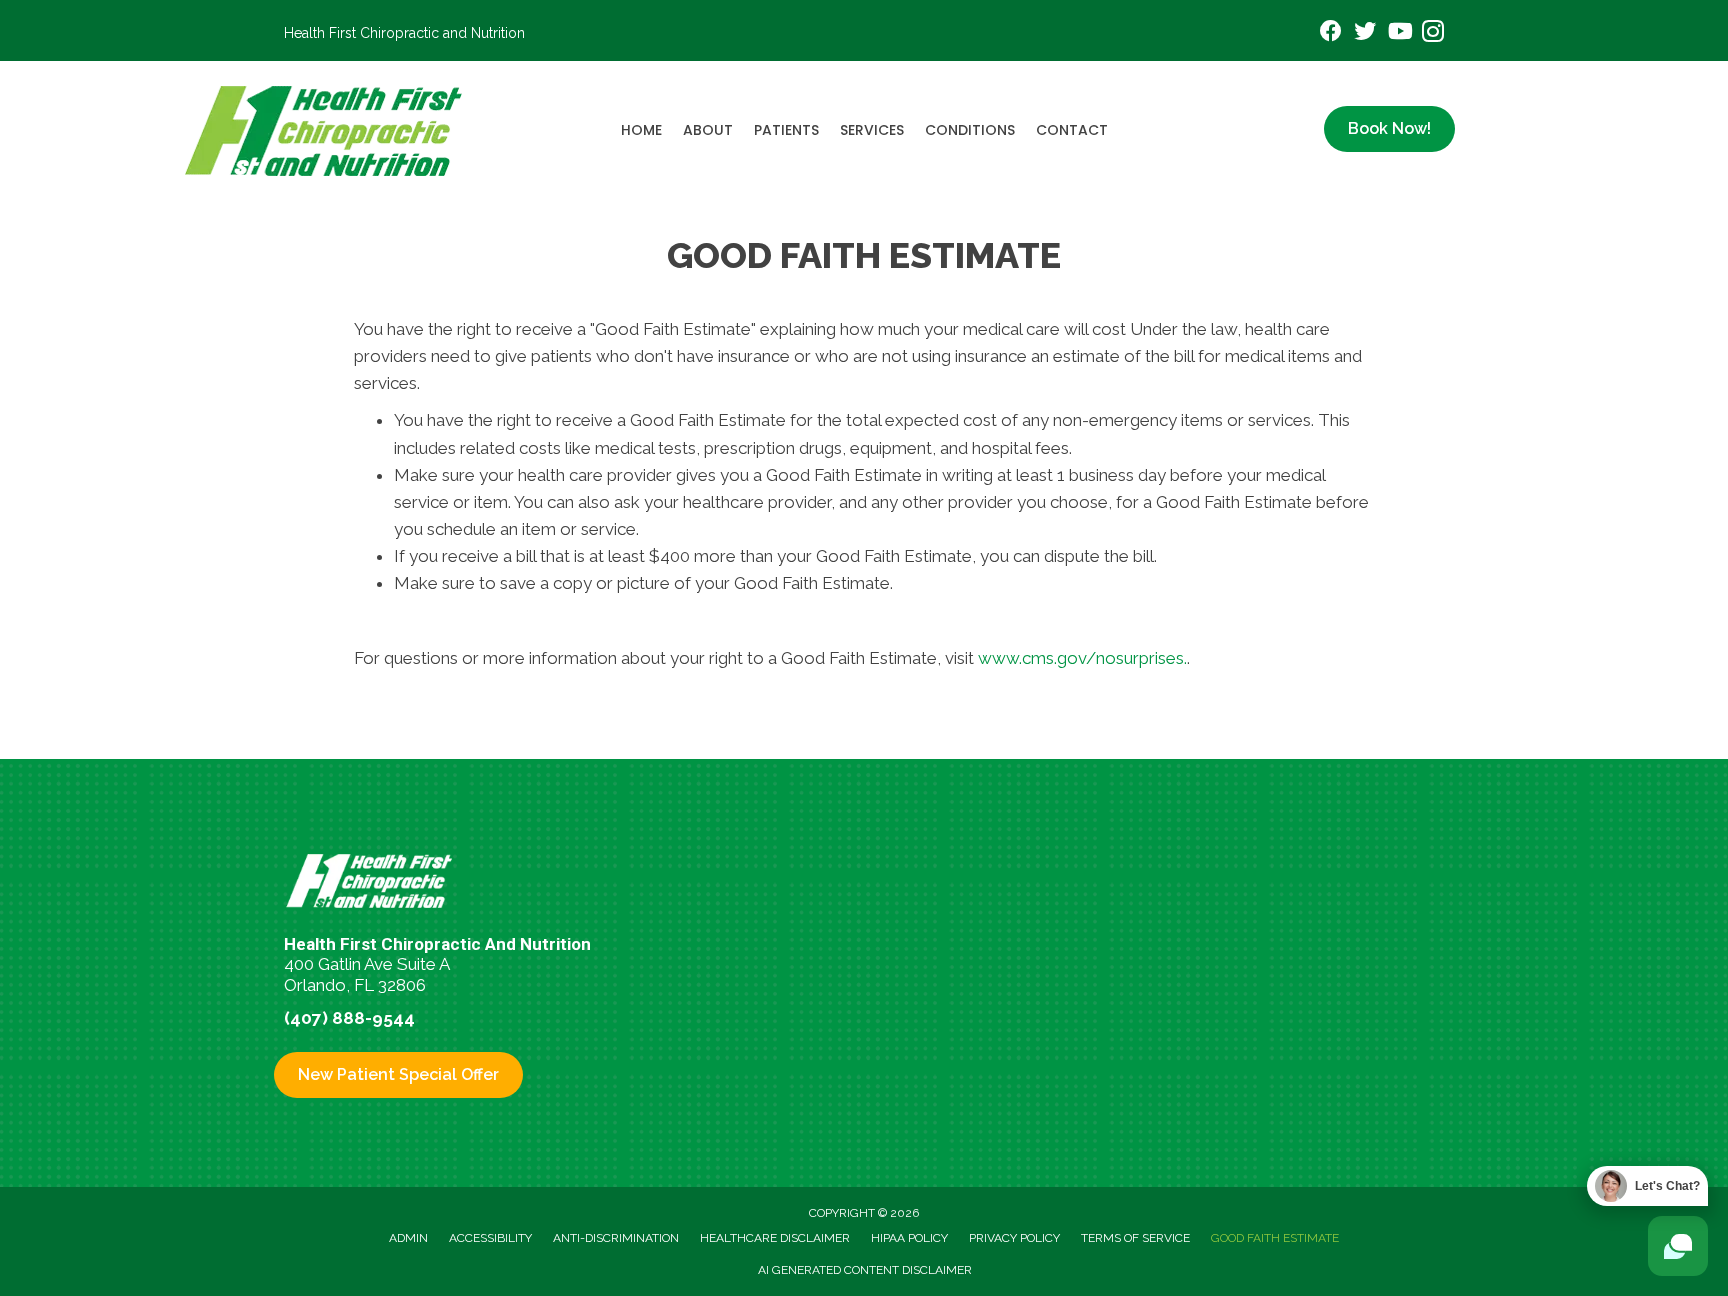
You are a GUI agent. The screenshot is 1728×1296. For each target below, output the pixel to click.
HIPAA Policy (909, 1238)
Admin (408, 1238)
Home (641, 130)
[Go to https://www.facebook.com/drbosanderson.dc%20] (1331, 33)
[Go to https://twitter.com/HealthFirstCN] (1365, 33)
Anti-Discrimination (616, 1238)
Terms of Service (1135, 1238)
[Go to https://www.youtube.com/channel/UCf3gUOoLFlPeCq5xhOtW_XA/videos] (1399, 33)
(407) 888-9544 (349, 1018)
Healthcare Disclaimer (775, 1238)
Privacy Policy (1014, 1238)
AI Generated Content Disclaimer (865, 1270)
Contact (1072, 130)
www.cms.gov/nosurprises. (1080, 658)
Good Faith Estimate (1275, 1238)
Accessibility (490, 1238)
